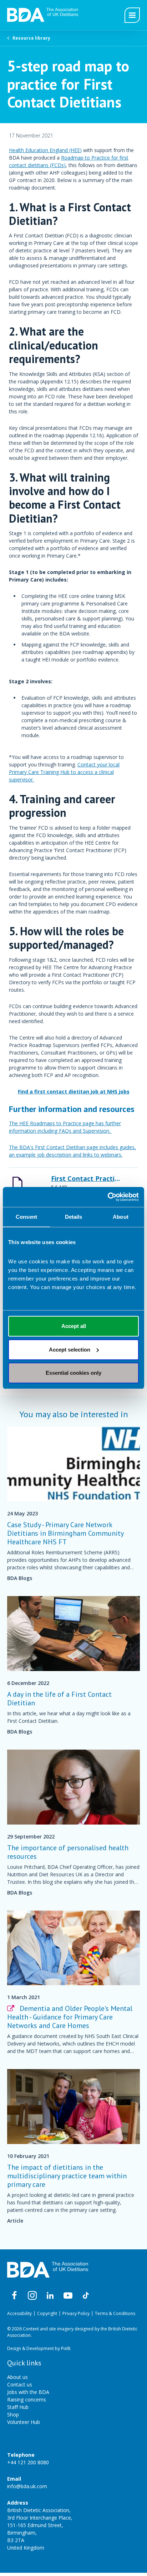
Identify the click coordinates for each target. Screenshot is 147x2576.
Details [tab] (74, 1217)
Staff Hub (18, 2407)
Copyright (47, 2313)
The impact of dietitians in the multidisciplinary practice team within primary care (67, 2176)
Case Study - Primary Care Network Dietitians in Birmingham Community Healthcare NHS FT (65, 1533)
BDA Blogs (20, 1578)
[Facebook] (14, 2295)
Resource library (31, 38)
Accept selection (70, 1350)
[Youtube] (68, 2295)
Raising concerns (27, 2399)
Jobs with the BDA (28, 2392)
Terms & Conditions (115, 2313)
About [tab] (121, 1217)
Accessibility (19, 2313)
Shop (13, 2414)
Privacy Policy (76, 2313)
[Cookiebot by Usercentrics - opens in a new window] (108, 1197)
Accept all (74, 1326)
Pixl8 (66, 2348)
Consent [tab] (26, 1217)
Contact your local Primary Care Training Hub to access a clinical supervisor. (64, 772)
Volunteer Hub (24, 2422)
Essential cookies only (73, 1373)
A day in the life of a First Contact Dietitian (59, 1699)
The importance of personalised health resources (68, 1852)
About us (17, 2377)
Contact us (20, 2384)
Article (15, 2221)
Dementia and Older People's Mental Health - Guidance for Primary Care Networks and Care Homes (70, 2017)
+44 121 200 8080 (28, 2462)
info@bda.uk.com (27, 2486)
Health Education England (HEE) (45, 150)
